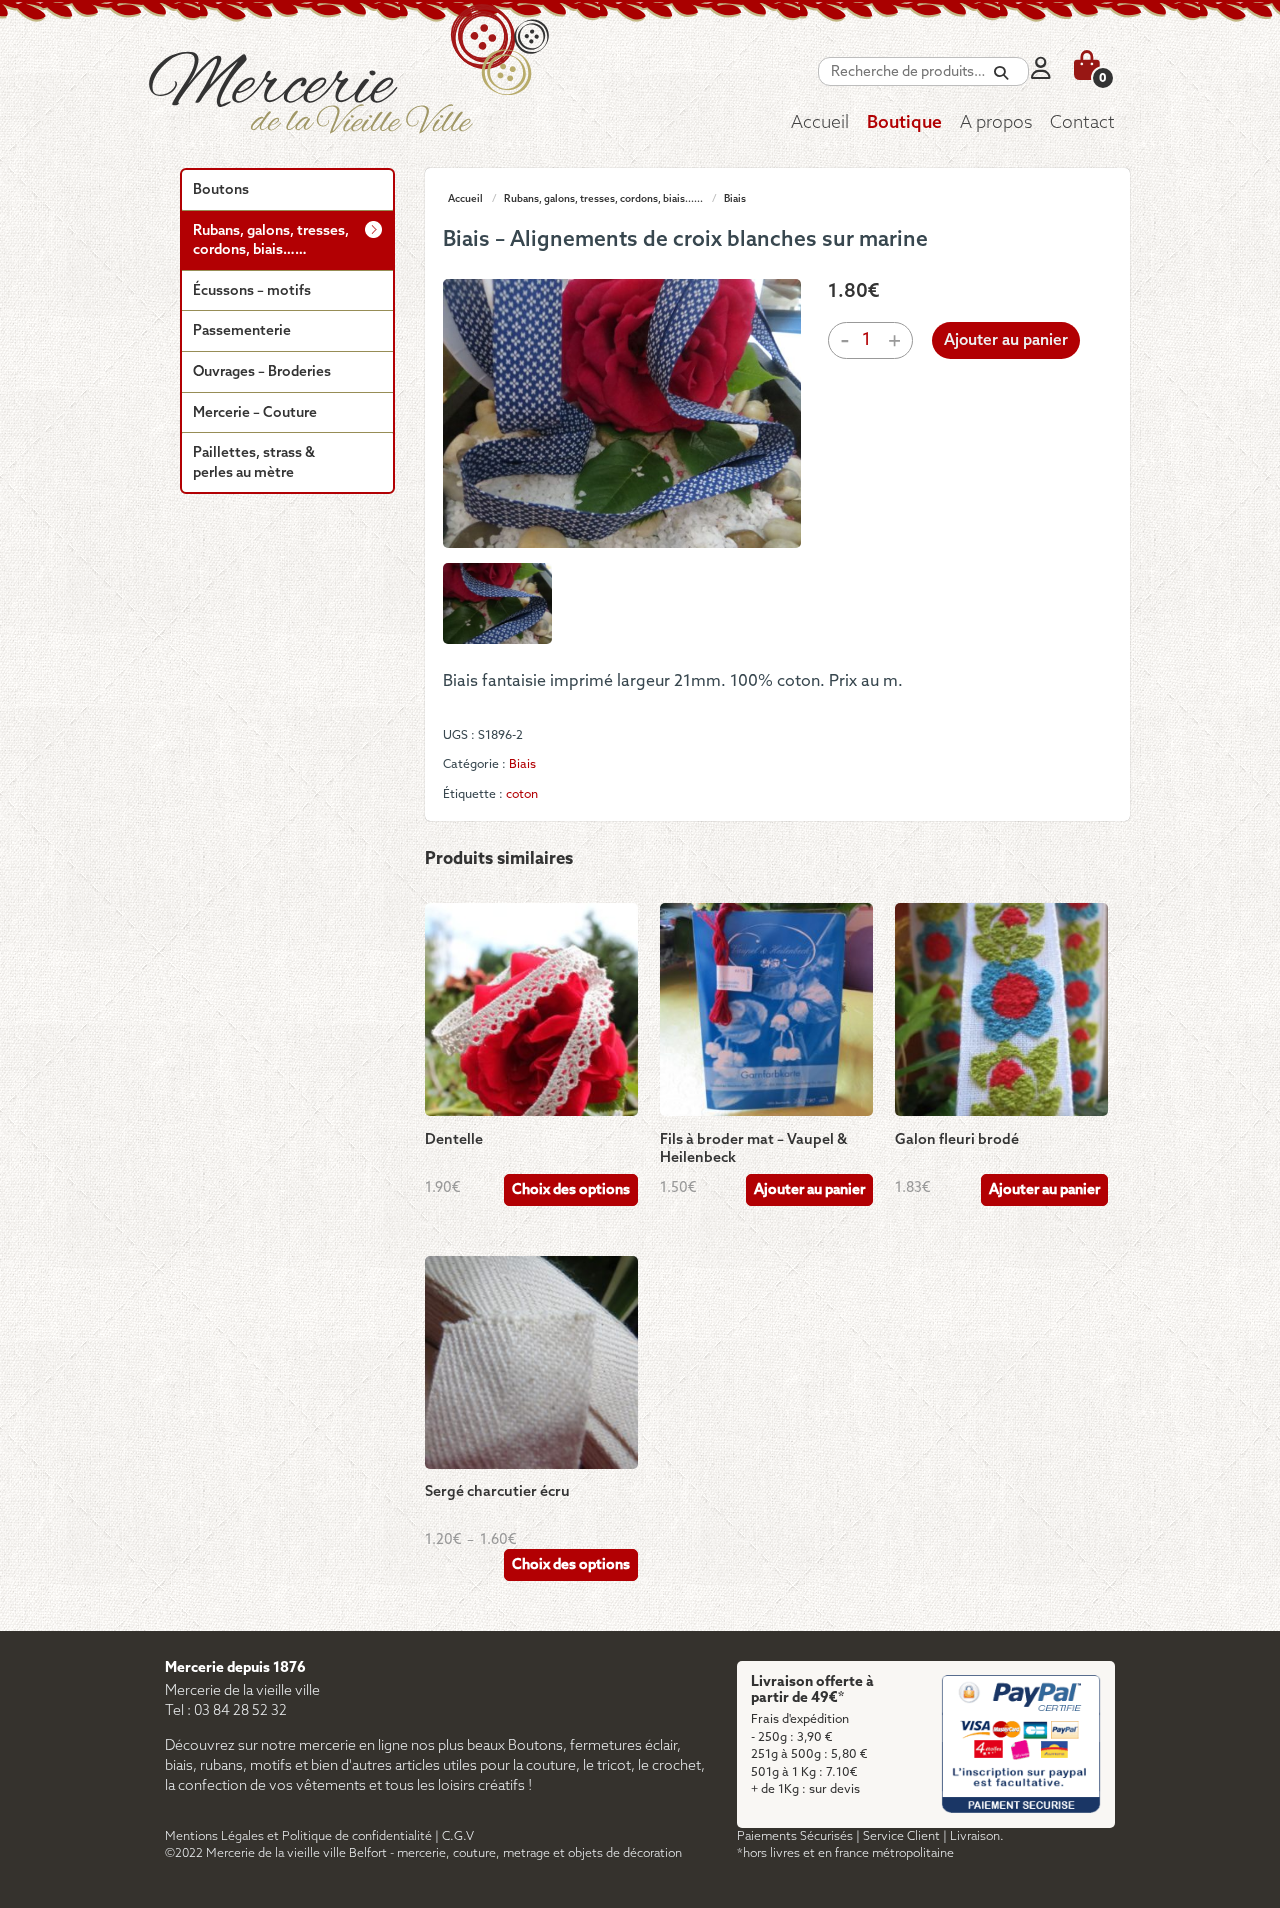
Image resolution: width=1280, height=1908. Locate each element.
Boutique (904, 123)
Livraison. (977, 1836)
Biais (735, 199)
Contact (1082, 123)
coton (522, 794)
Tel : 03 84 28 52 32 (226, 1711)
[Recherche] (1001, 73)
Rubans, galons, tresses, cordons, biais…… (271, 241)
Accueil (820, 123)
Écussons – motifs (252, 291)
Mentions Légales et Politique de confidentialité (298, 1836)
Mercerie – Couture (255, 413)
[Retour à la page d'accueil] (395, 85)
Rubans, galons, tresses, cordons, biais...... (603, 199)
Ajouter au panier (1006, 341)
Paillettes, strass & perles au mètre (254, 463)
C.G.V (458, 1836)
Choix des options (571, 1190)
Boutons (221, 190)
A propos (996, 123)
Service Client (901, 1836)
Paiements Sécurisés (795, 1836)
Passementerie (242, 331)
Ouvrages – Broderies (262, 372)
